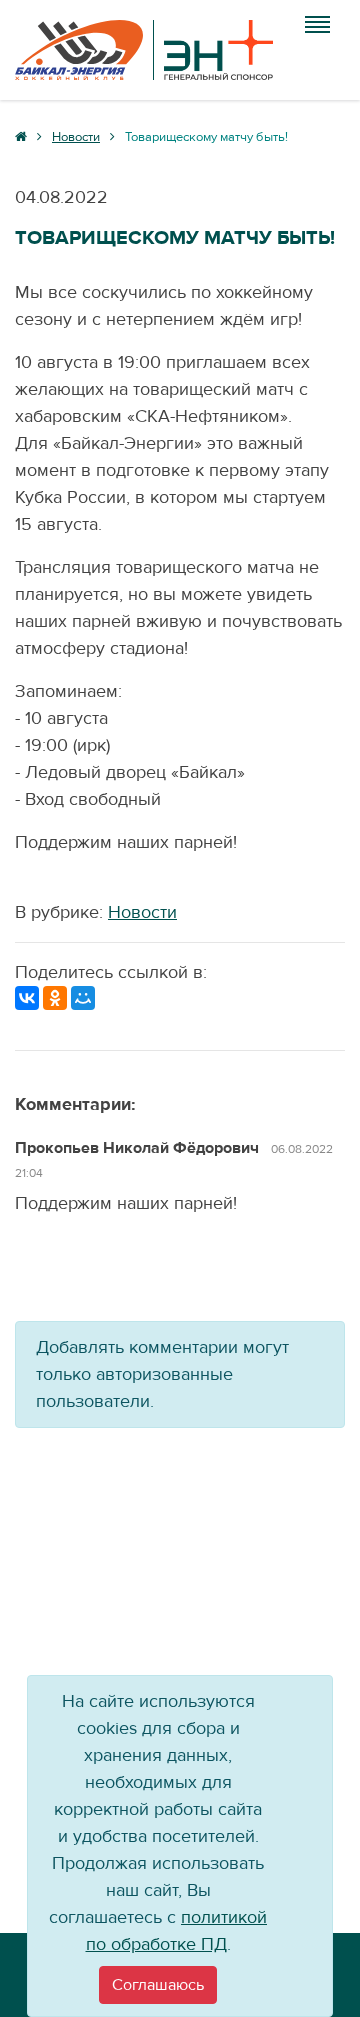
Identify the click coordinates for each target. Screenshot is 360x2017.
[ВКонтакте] (27, 998)
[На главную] (144, 50)
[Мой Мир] (83, 998)
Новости (142, 912)
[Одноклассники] (55, 998)
